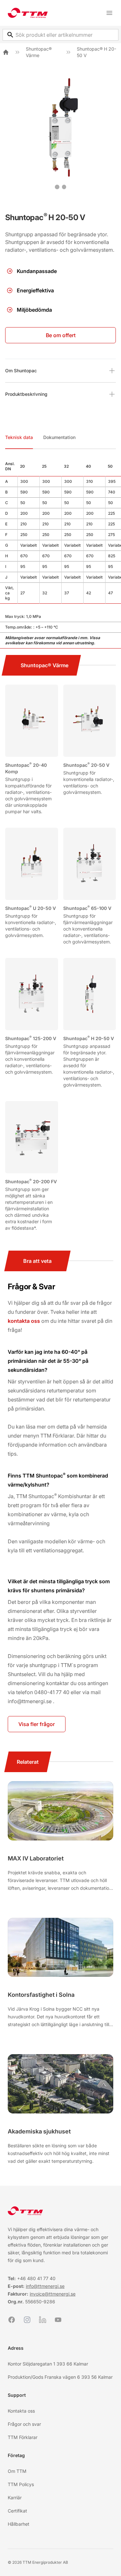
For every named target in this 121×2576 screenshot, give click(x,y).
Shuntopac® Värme (39, 52)
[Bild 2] (64, 187)
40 (53, 2278)
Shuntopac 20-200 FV (31, 1181)
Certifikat (17, 2511)
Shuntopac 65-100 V (87, 908)
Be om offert (61, 335)
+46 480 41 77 (33, 2278)
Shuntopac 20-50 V (86, 765)
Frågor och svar (24, 2424)
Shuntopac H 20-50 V (89, 1038)
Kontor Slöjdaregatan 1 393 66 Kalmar (48, 2364)
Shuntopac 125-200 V (31, 1038)
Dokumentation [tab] (59, 437)
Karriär (15, 2498)
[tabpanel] (60, 553)
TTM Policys (21, 2484)
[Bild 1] (57, 187)
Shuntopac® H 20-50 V (96, 52)
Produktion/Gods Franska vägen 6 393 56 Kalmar (60, 2377)
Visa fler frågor (37, 1724)
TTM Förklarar (23, 2437)
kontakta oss (24, 1321)
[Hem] (6, 52)
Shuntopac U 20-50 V (30, 908)
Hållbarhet (19, 2524)
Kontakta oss (21, 2411)
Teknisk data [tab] (19, 437)
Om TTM (17, 2471)
